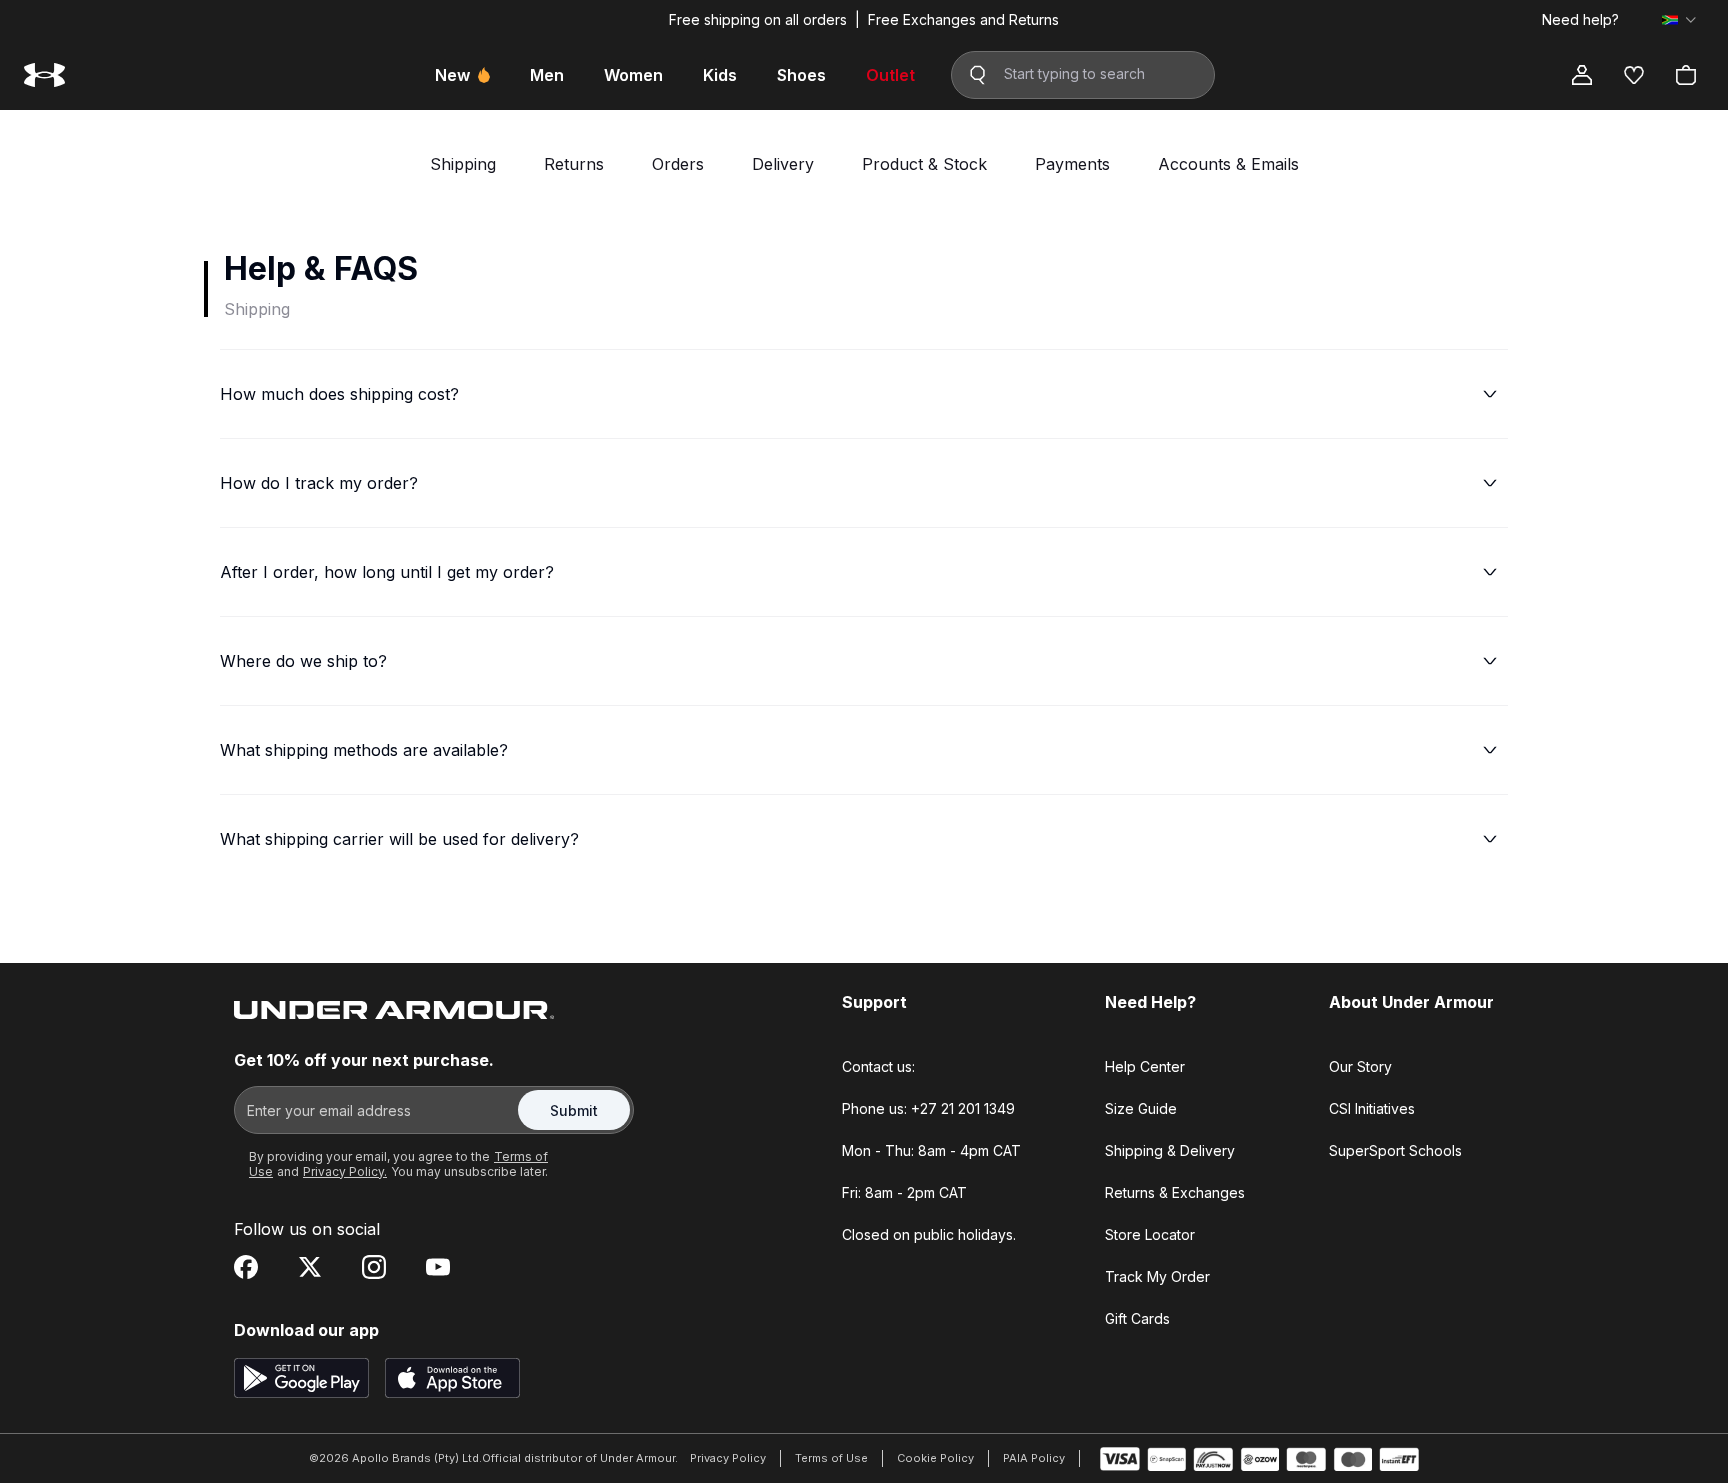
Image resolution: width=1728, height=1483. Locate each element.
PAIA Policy (1034, 1458)
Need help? (1580, 20)
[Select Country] (1679, 20)
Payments (1072, 164)
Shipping (463, 164)
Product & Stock (924, 164)
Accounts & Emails (1228, 164)
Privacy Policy (728, 1458)
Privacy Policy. (345, 1171)
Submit (574, 1110)
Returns (574, 164)
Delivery (783, 164)
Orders (678, 164)
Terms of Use (831, 1458)
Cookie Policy (935, 1458)
